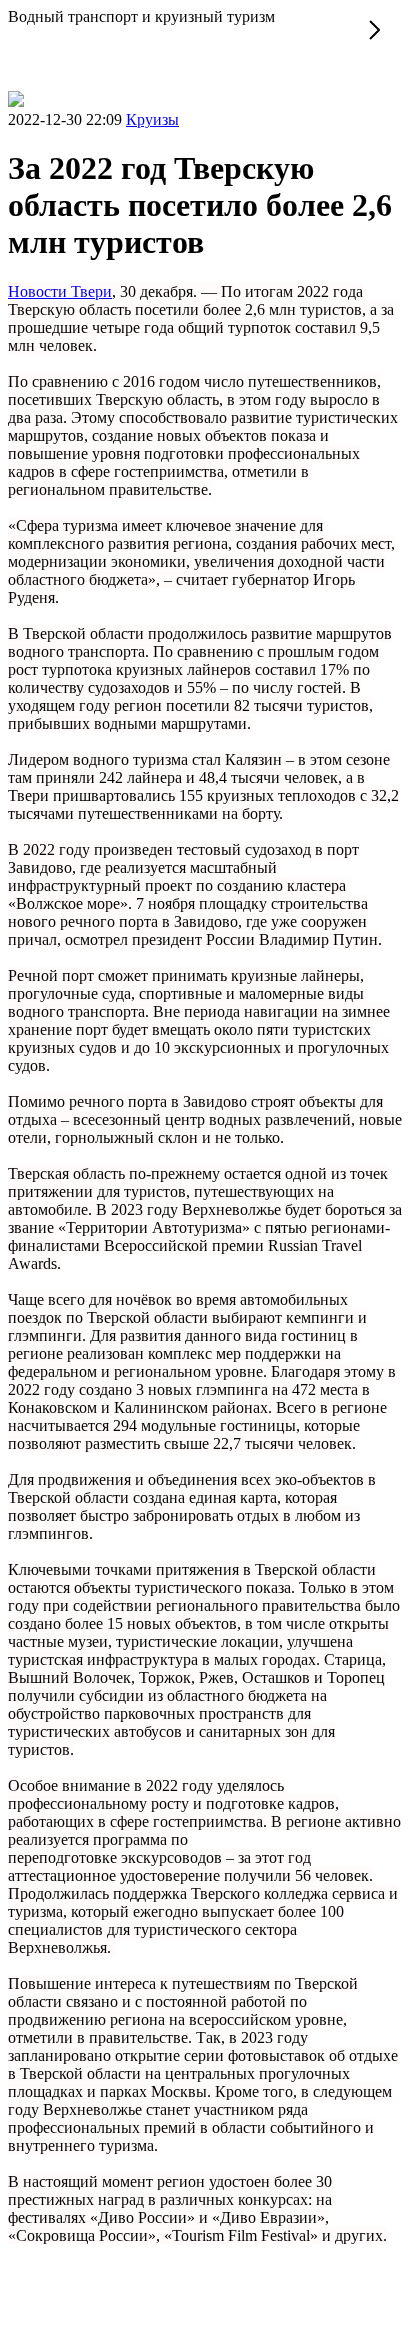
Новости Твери (60, 291)
